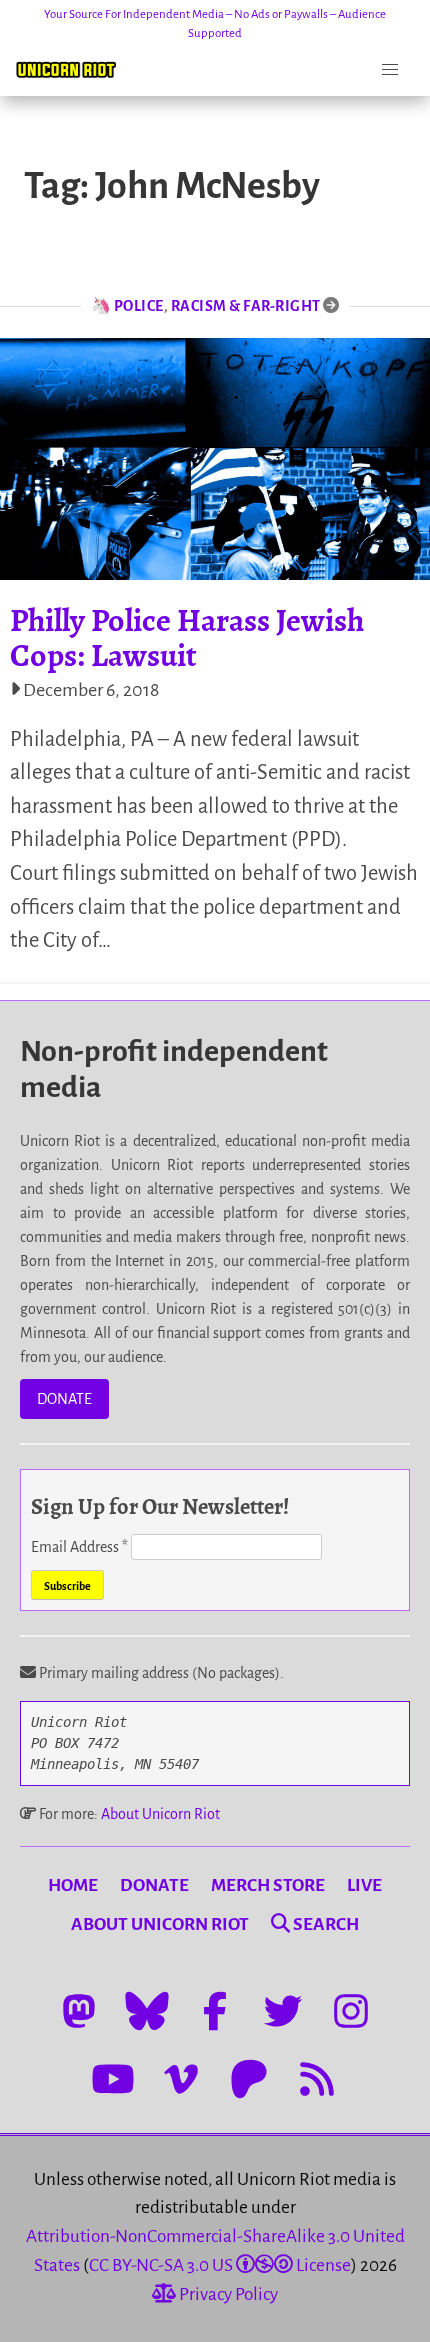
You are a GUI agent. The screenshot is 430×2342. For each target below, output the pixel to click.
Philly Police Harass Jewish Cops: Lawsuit (187, 637)
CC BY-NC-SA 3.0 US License (220, 2265)
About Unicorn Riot (160, 1814)
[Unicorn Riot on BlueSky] (147, 2011)
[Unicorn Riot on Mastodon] (79, 2011)
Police (139, 306)
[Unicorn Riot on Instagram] (351, 2011)
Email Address (79, 1547)
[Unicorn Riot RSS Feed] (317, 2079)
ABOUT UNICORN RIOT (160, 1924)
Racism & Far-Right (246, 306)
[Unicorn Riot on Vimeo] (181, 2079)
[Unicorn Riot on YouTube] (113, 2079)
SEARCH (324, 1924)
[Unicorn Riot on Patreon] (249, 2079)
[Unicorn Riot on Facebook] (215, 2011)
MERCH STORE (268, 1885)
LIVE (364, 1885)
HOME (73, 1885)
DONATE (64, 1399)
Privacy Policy (227, 2294)
